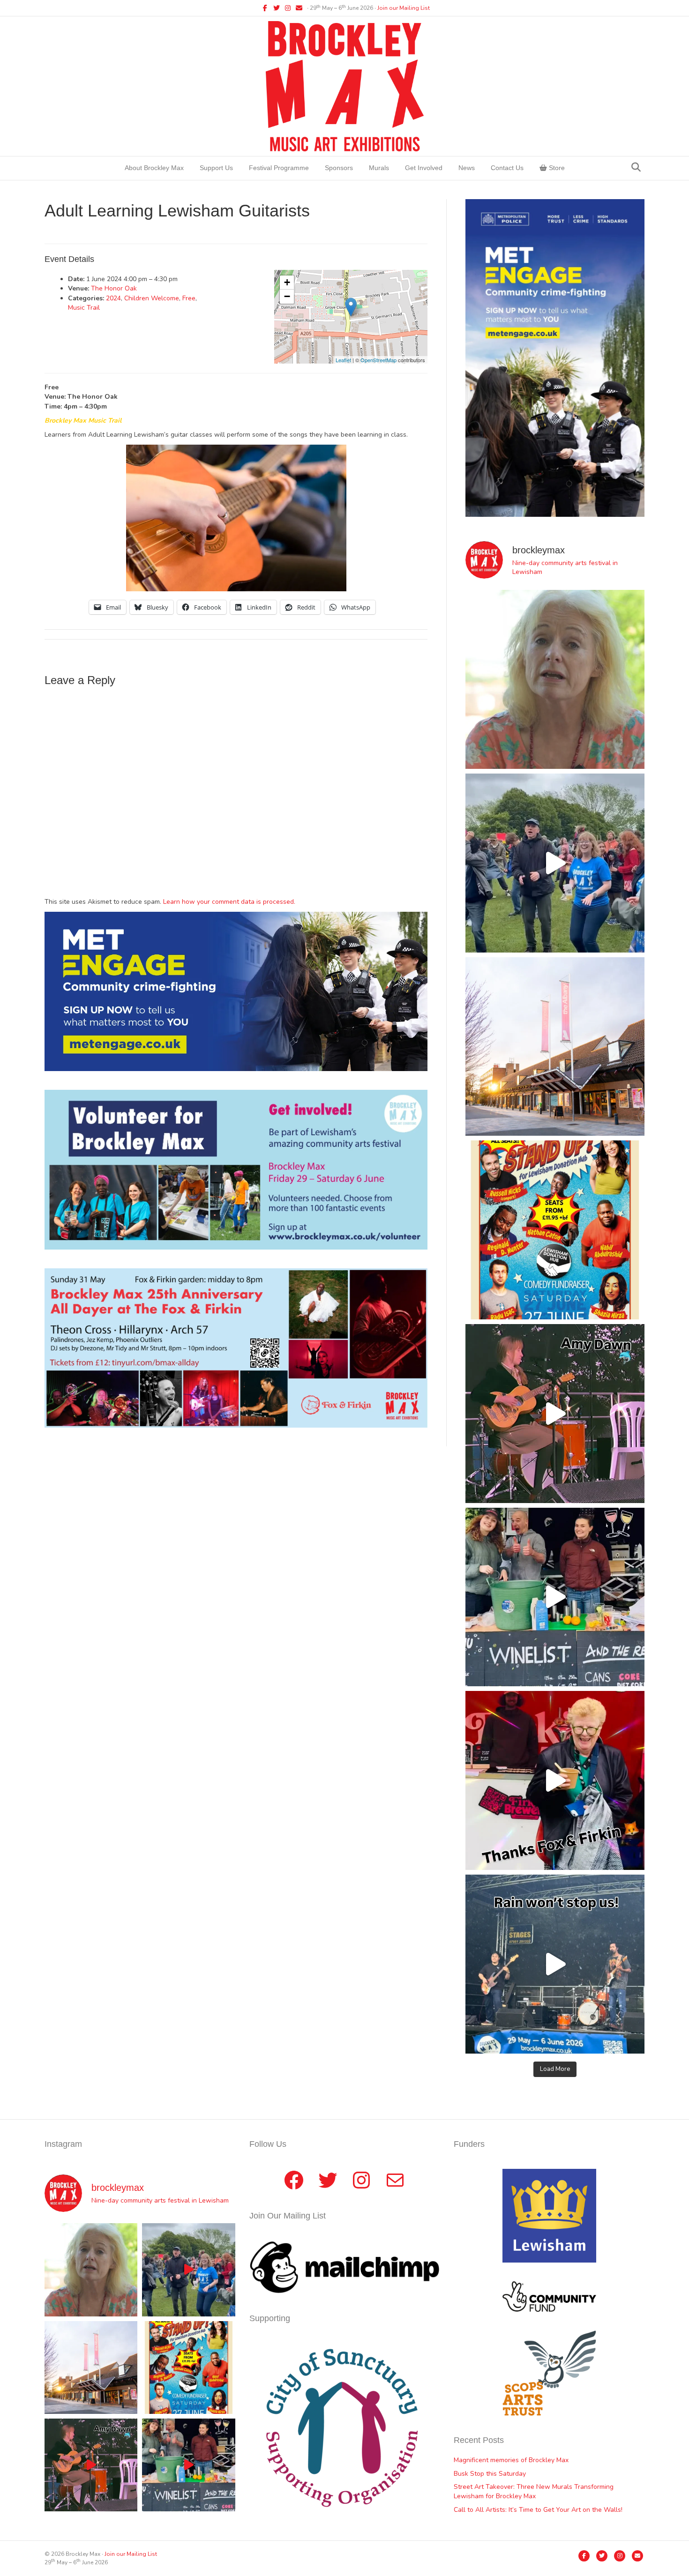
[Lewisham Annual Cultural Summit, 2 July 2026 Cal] (555, 1047)
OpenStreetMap (378, 360)
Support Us (216, 168)
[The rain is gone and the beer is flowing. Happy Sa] (555, 1780)
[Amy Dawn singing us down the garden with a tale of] (555, 1414)
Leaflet (343, 360)
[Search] (636, 167)
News (467, 168)
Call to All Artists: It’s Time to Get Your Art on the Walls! (538, 2510)
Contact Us (507, 168)
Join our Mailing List (404, 8)
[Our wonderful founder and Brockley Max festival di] (555, 679)
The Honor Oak (114, 288)
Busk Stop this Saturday (490, 2474)
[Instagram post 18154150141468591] (555, 1597)
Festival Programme (279, 168)
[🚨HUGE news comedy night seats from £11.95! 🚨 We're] (555, 1230)
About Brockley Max (154, 168)
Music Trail (84, 308)
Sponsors (339, 168)
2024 (113, 298)
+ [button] (287, 282)
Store (556, 168)
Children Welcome (152, 298)
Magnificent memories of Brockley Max (512, 2460)
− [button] (287, 296)
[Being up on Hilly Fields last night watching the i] (555, 863)
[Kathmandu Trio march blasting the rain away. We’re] (555, 1964)
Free (189, 298)
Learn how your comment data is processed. (229, 902)
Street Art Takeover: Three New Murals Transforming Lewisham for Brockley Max (534, 2491)
